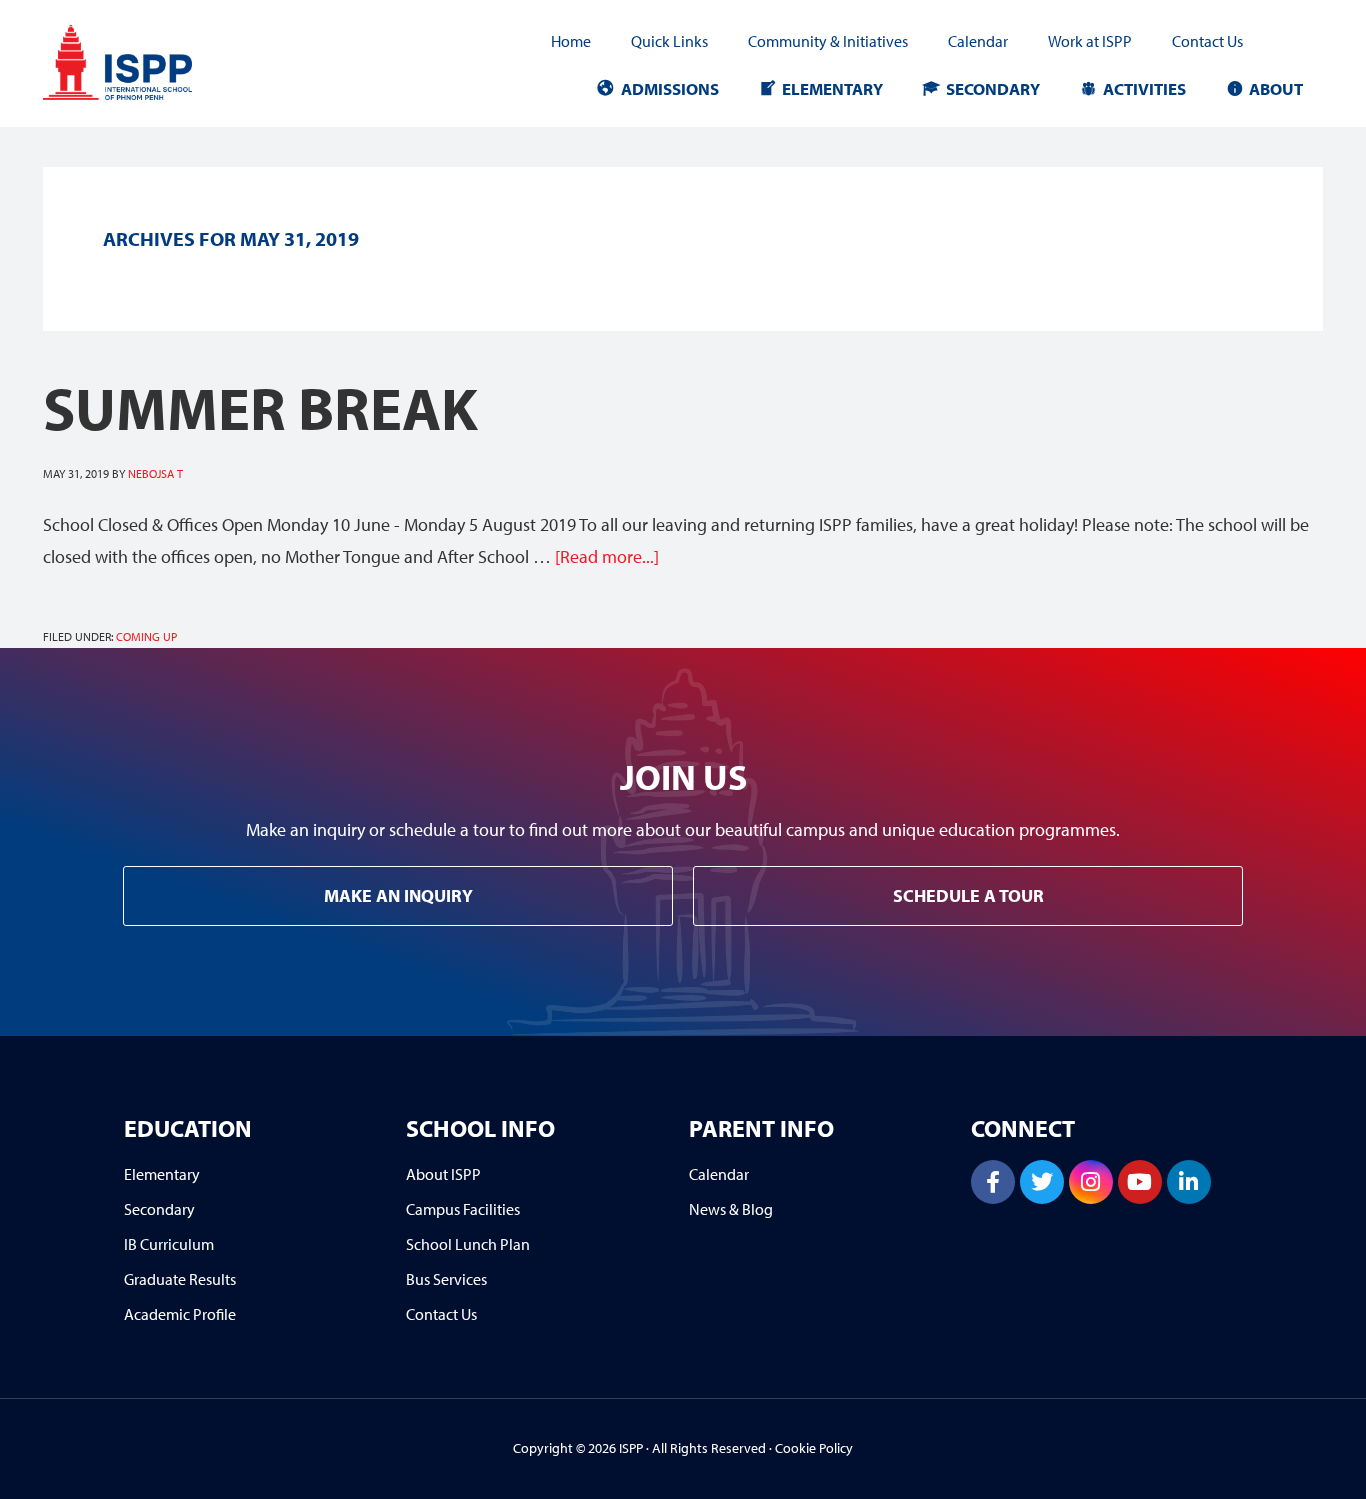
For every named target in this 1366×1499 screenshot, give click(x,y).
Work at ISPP (1090, 41)
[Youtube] (1140, 1182)
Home (571, 41)
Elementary (832, 88)
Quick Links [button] (669, 41)
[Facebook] (993, 1182)
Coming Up (146, 636)
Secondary (993, 88)
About (1276, 88)
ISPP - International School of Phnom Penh (148, 62)
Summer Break (260, 407)
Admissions (670, 88)
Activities (1144, 88)
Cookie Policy (814, 1448)
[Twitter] (1042, 1182)
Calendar (978, 41)
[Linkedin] (1189, 1182)
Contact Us (1207, 41)
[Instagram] (1091, 1182)
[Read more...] (607, 556)
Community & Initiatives (828, 41)
